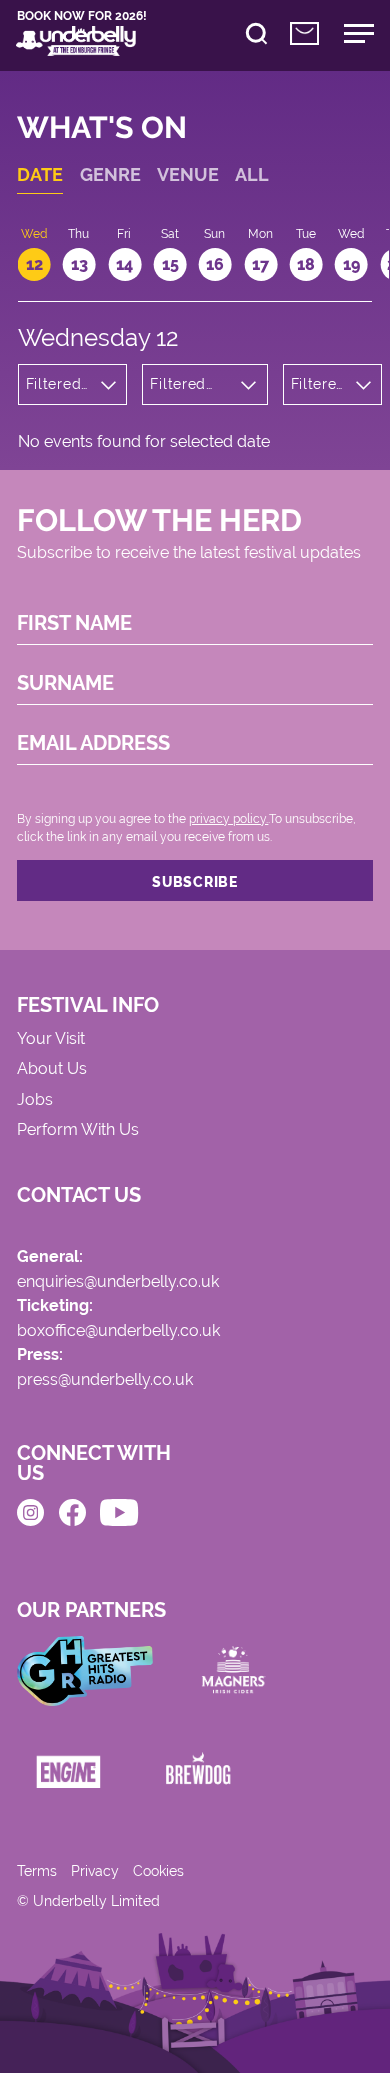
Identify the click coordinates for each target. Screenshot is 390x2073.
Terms (37, 1871)
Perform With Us (78, 1130)
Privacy (95, 1871)
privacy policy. (228, 819)
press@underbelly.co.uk (105, 1380)
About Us (52, 1069)
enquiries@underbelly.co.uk (118, 1282)
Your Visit (51, 1039)
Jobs (35, 1100)
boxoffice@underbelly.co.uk (118, 1331)
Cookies (158, 1871)
